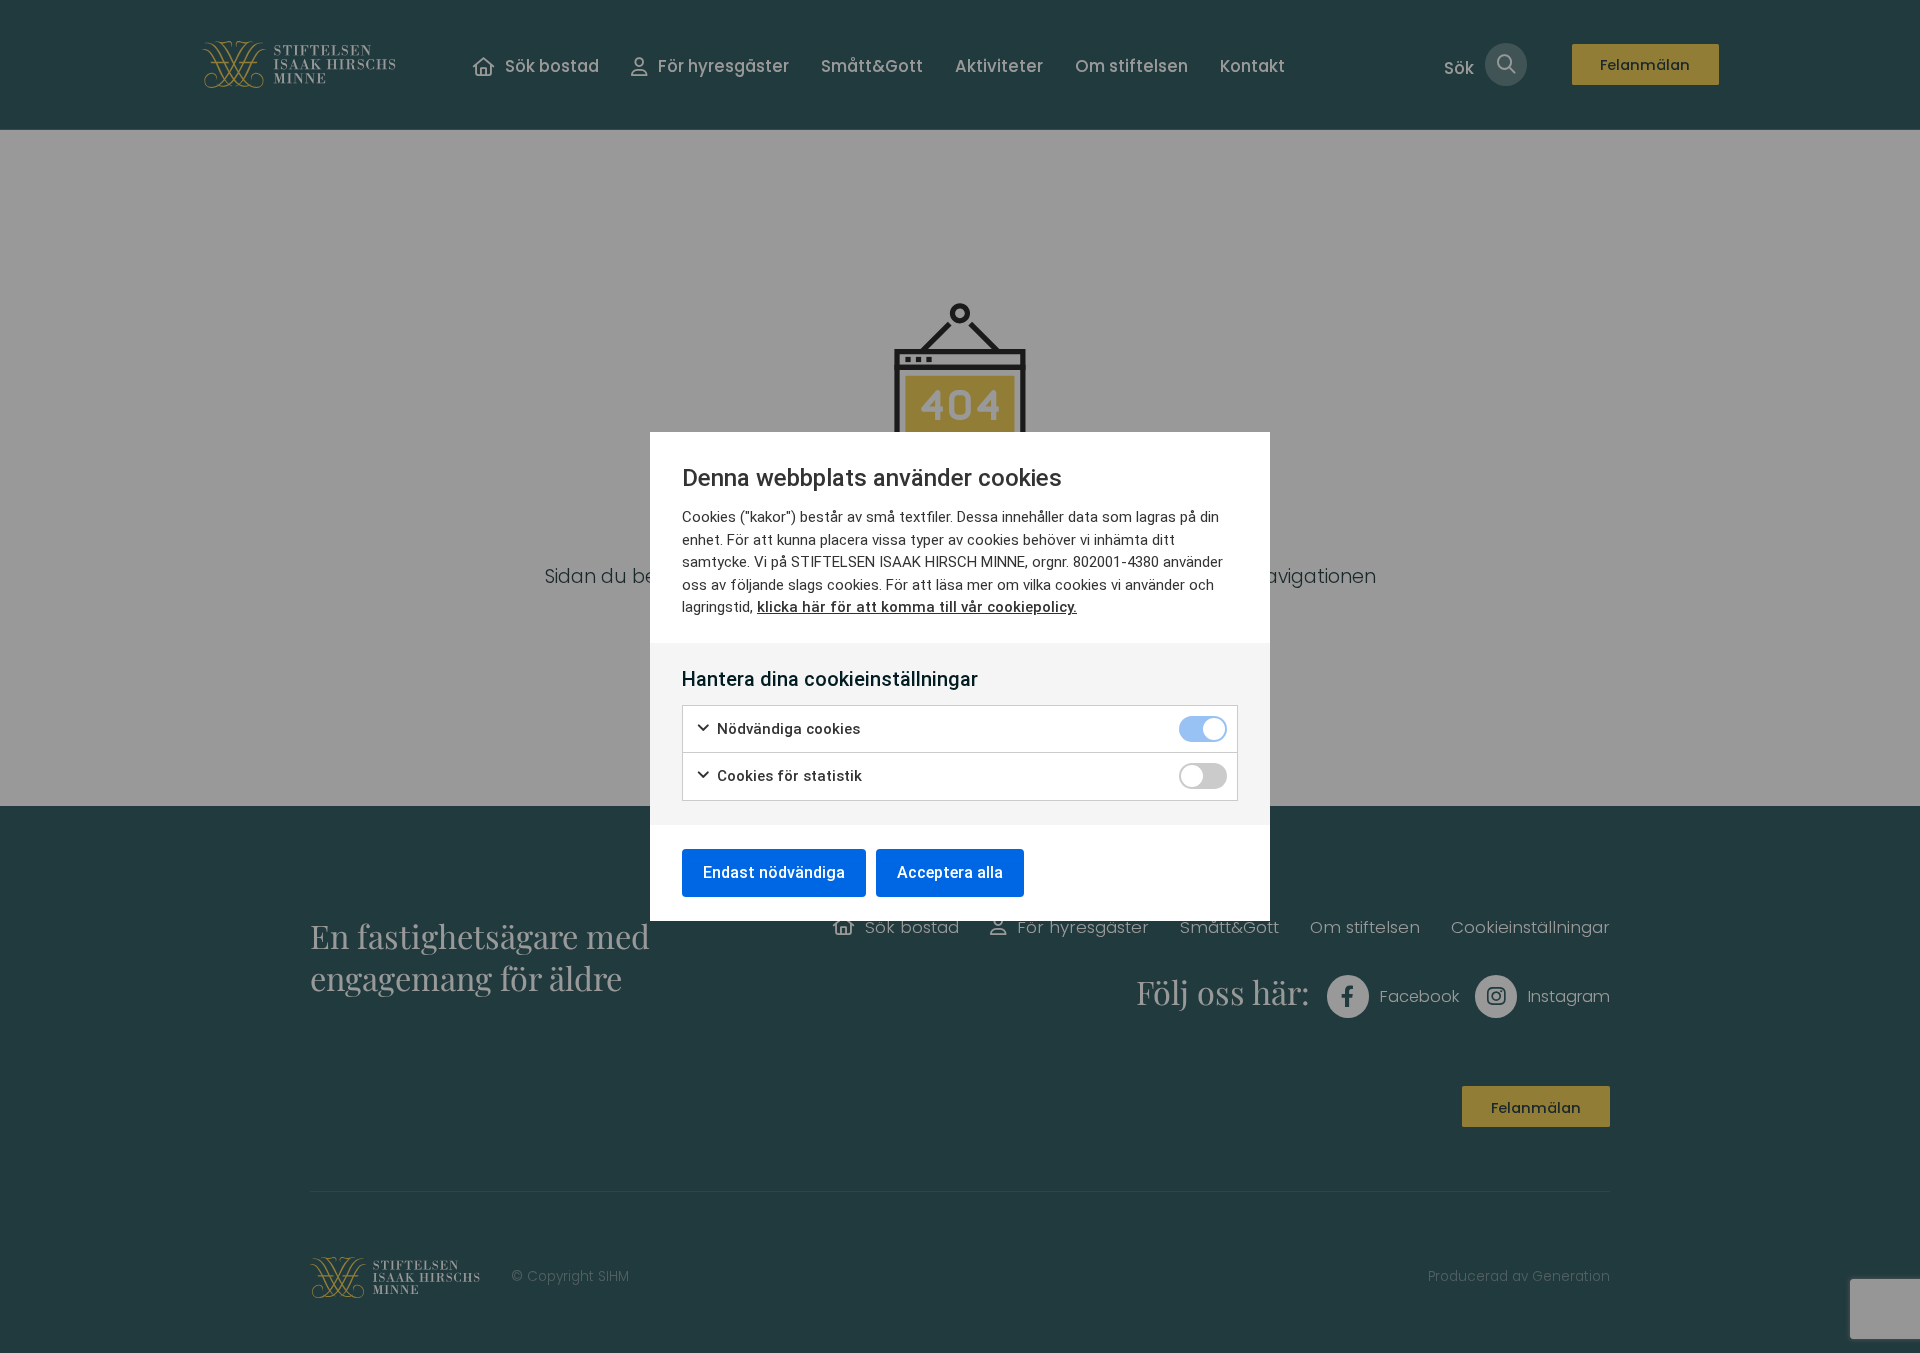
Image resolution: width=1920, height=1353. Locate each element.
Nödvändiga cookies (786, 729)
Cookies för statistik (787, 776)
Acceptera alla (950, 872)
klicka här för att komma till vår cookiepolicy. (917, 607)
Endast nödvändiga (774, 872)
